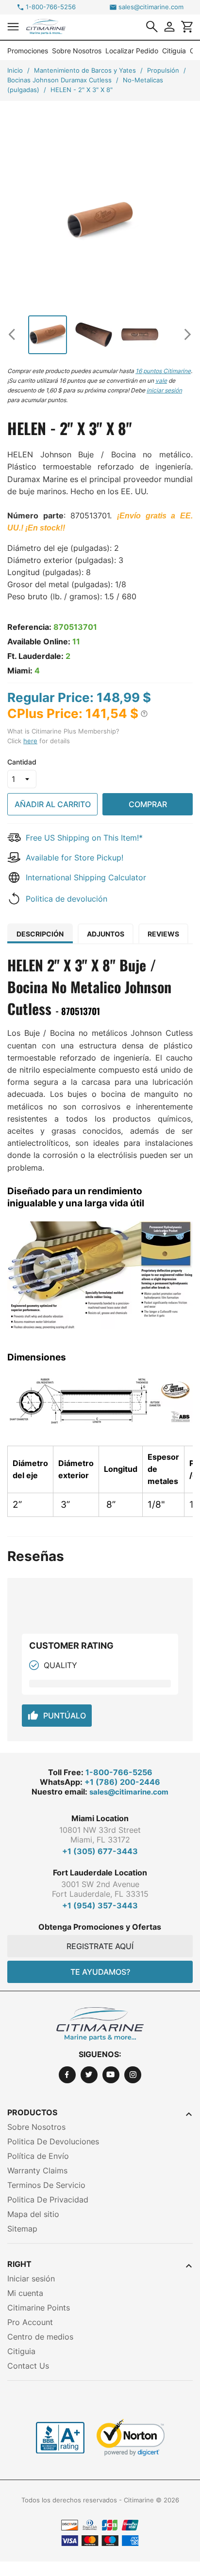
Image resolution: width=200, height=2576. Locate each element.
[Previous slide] (16, 334)
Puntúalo (57, 1716)
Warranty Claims (37, 2170)
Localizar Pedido (132, 51)
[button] (13, 26)
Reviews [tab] (163, 934)
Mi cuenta (25, 2293)
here (30, 741)
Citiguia (174, 51)
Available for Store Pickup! (75, 858)
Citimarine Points (39, 2308)
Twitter (89, 2075)
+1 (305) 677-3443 (100, 1851)
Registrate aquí (100, 1946)
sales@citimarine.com (151, 7)
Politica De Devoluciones (53, 2141)
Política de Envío (38, 2156)
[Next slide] (184, 334)
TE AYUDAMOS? (100, 1972)
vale (161, 381)
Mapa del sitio (33, 2214)
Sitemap (22, 2229)
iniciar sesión (164, 390)
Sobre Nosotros (77, 51)
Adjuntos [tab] (106, 934)
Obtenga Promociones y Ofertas (100, 1927)
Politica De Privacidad (48, 2200)
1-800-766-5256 (51, 7)
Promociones (28, 51)
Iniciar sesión (31, 2279)
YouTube (111, 2075)
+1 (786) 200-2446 (122, 1782)
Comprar (148, 804)
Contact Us (28, 2366)
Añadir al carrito (53, 804)
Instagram (133, 2075)
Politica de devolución (67, 899)
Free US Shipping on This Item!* (84, 838)
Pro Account (30, 2322)
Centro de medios (40, 2337)
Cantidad (22, 762)
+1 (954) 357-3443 (100, 1905)
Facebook (67, 2075)
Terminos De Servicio (46, 2185)
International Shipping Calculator (86, 877)
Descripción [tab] (40, 934)
